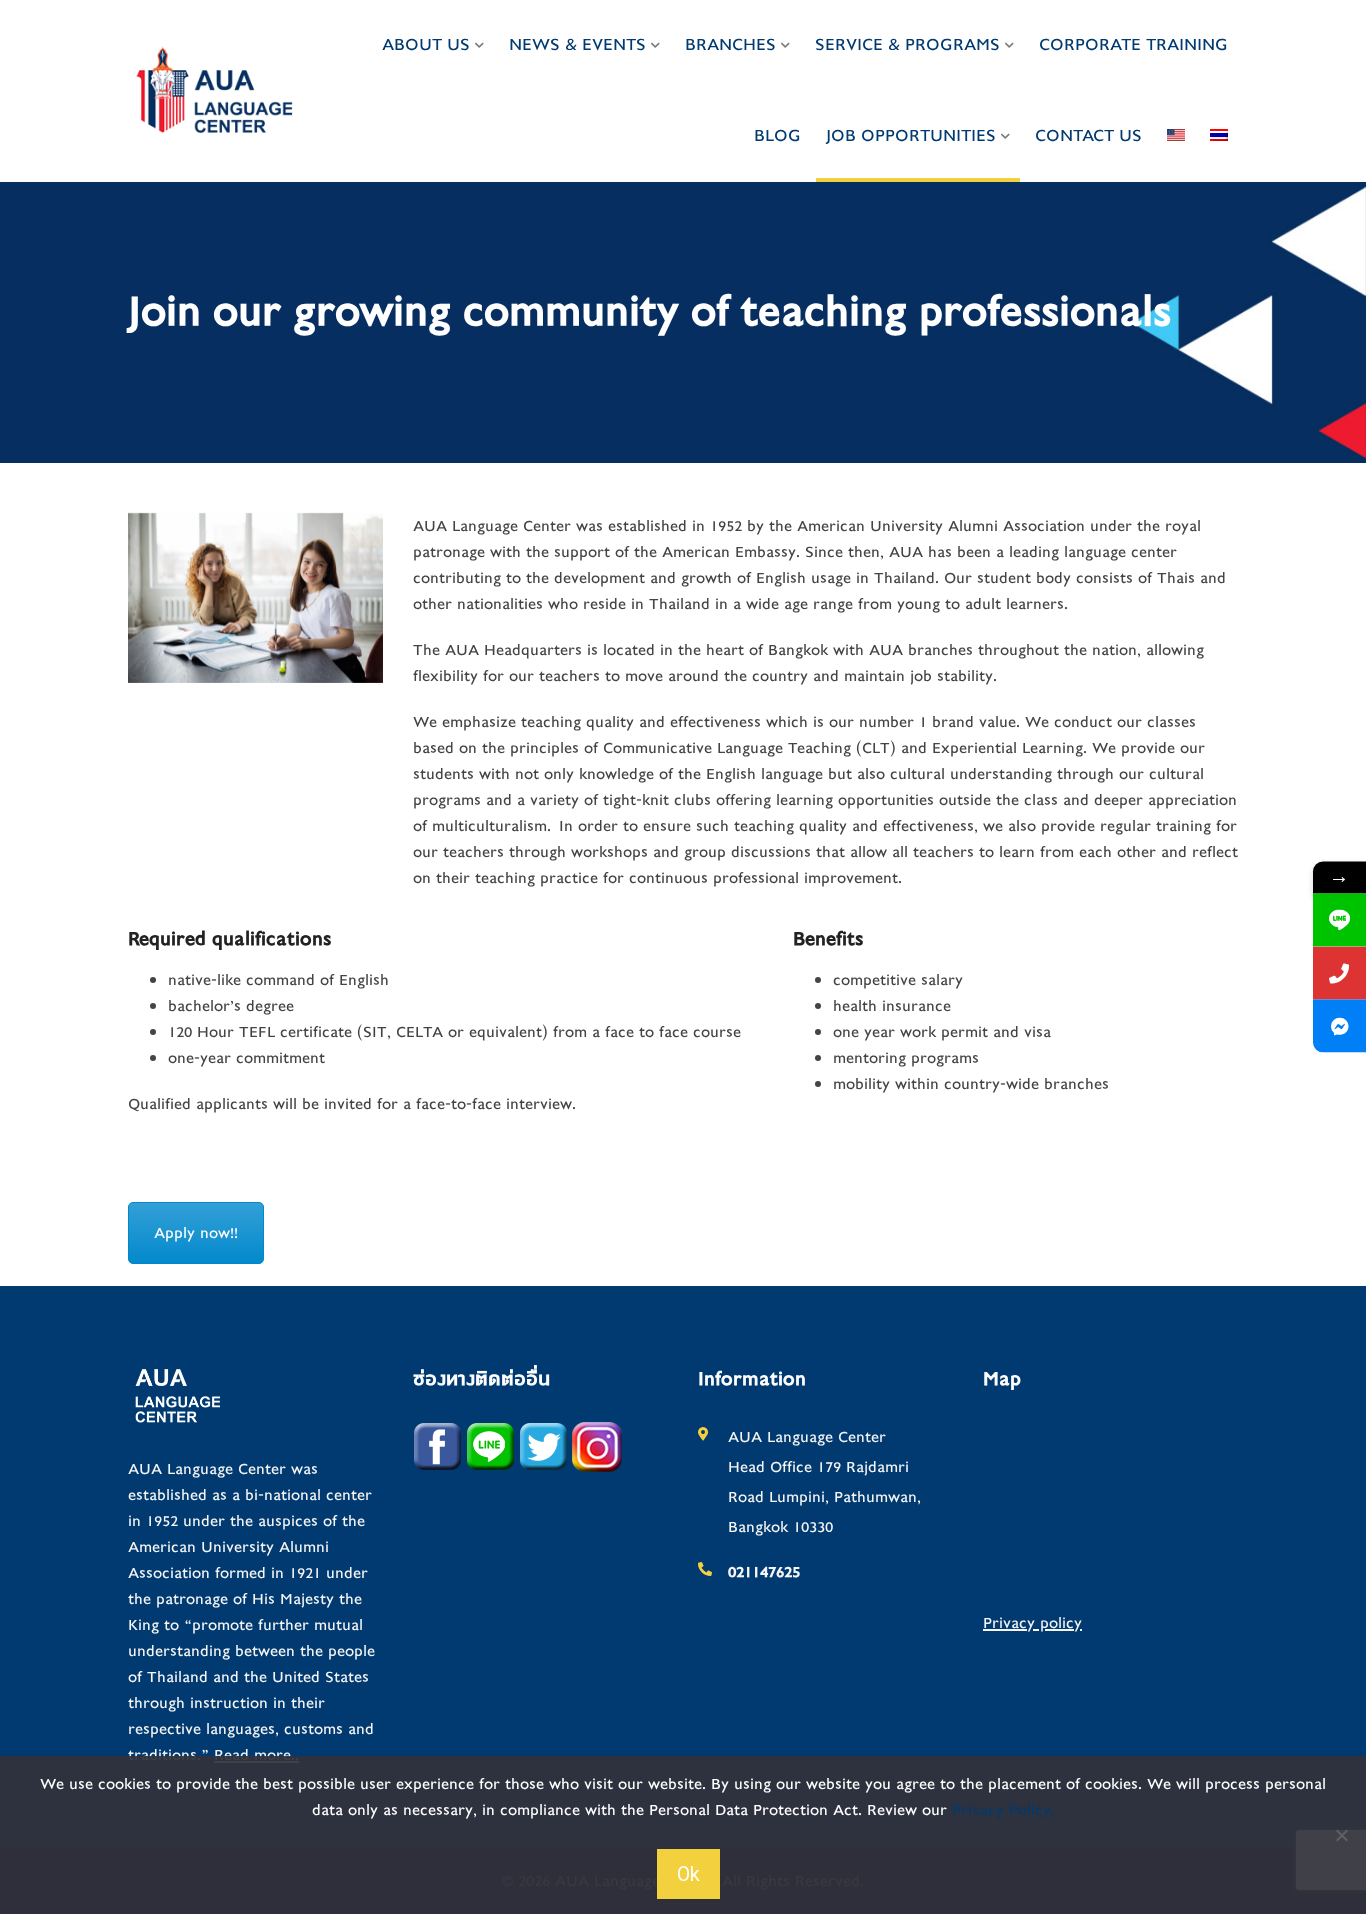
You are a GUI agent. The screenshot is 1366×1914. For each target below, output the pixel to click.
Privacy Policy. (1003, 1810)
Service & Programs (907, 44)
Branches (730, 44)
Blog (777, 135)
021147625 (764, 1572)
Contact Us (1088, 135)
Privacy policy (1032, 1623)
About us (426, 44)
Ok (688, 1874)
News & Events (577, 44)
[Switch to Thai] (1219, 136)
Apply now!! (196, 1233)
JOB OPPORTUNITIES (911, 135)
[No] (1341, 1835)
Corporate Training (1133, 44)
